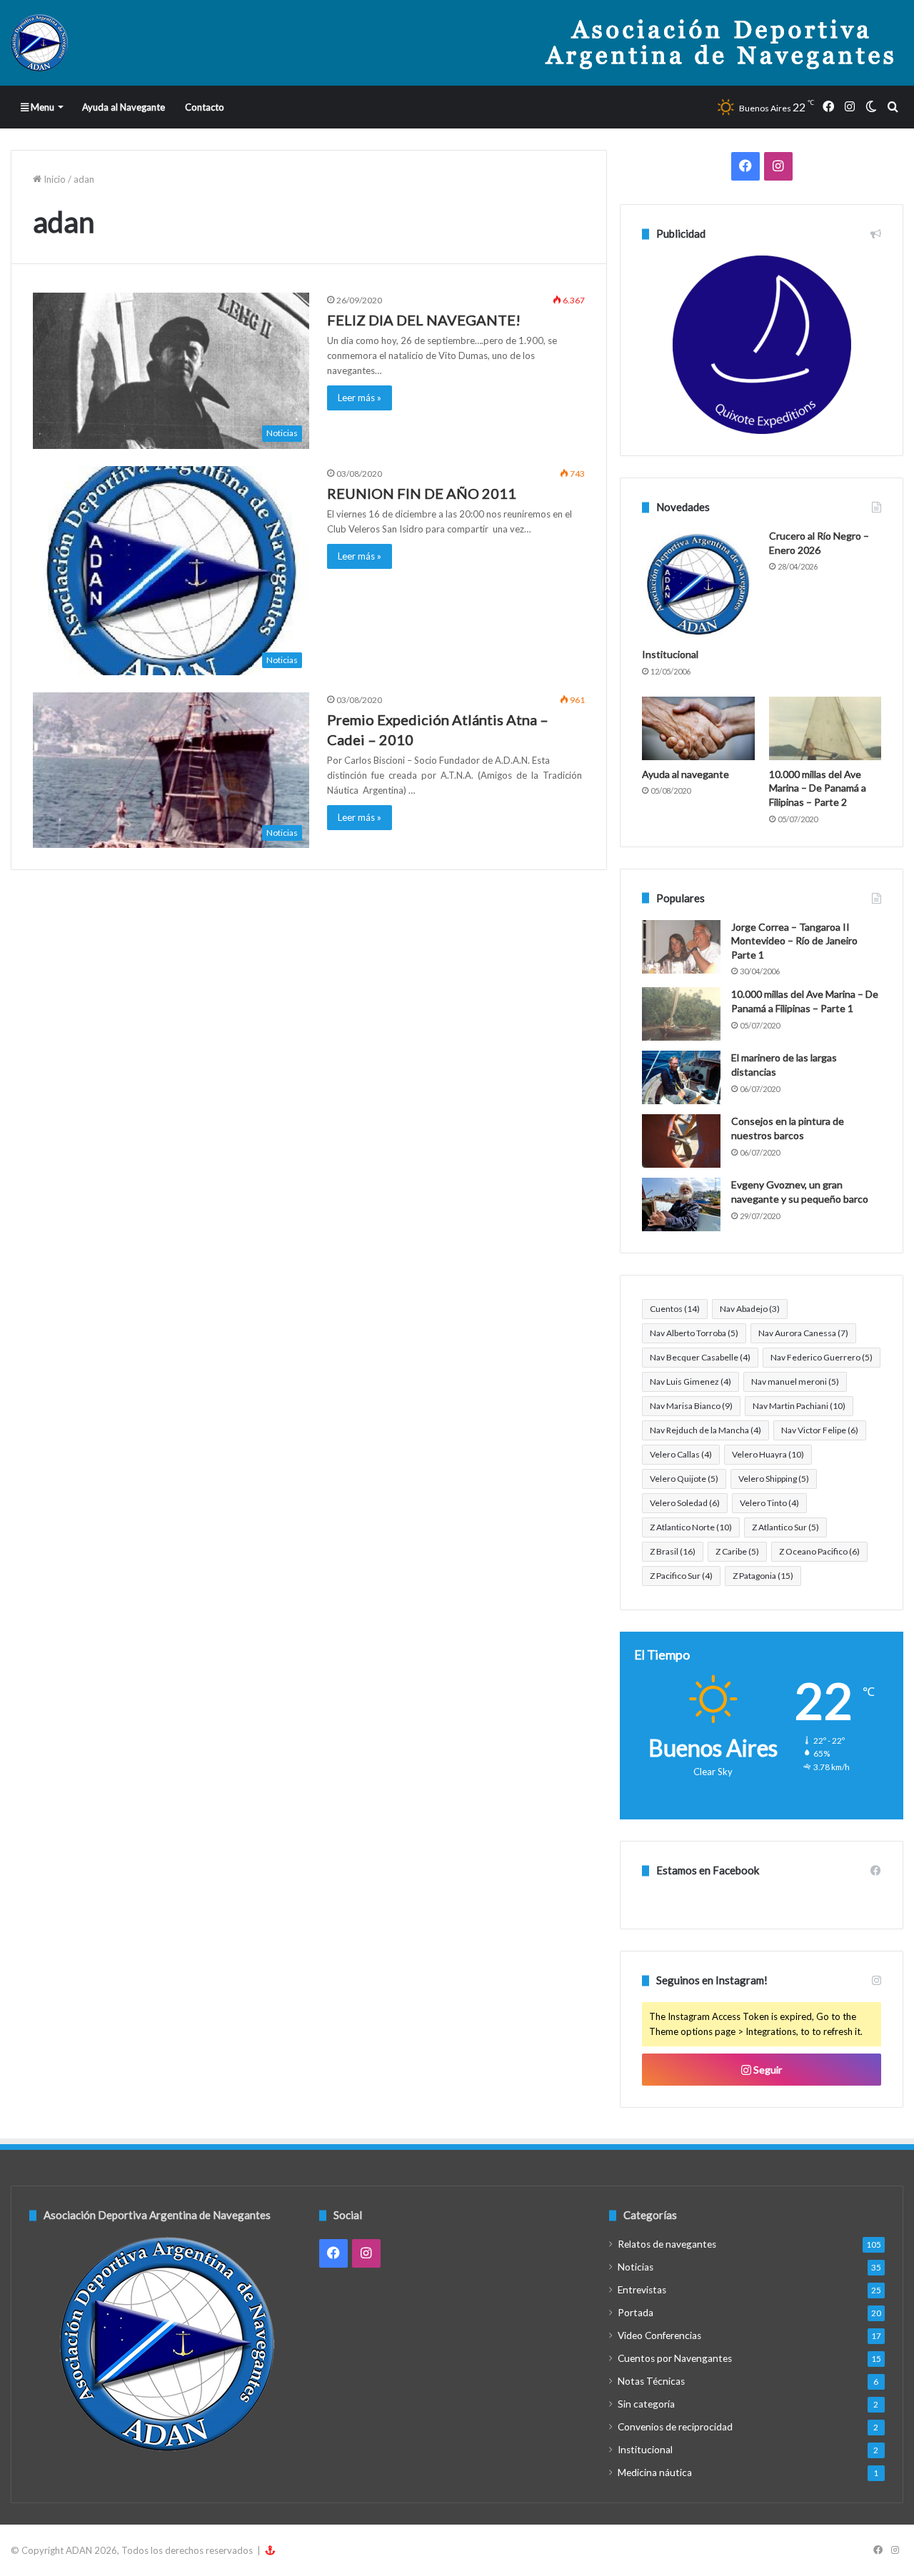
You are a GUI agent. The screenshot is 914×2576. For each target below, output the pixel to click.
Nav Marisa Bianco (691, 1406)
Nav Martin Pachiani (799, 1406)
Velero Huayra (768, 1454)
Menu (41, 107)
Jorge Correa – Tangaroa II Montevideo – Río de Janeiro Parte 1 (794, 941)
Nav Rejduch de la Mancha (705, 1430)
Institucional (670, 654)
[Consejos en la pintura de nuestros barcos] (681, 1141)
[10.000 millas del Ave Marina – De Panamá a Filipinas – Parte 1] (681, 1014)
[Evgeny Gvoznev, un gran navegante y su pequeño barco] (681, 1204)
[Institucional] (698, 585)
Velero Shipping (774, 1479)
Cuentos (675, 1309)
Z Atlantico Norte (691, 1527)
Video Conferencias (659, 2335)
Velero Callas (681, 1454)
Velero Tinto (769, 1503)
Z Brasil (673, 1551)
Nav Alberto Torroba (694, 1333)
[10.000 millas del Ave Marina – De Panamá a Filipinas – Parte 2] (825, 728)
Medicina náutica (655, 2473)
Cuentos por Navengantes (675, 2358)
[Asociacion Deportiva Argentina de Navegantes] (39, 43)
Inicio (54, 179)
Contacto (205, 107)
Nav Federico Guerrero (822, 1357)
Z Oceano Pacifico (819, 1551)
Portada (636, 2313)
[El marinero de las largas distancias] (681, 1077)
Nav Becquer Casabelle (700, 1357)
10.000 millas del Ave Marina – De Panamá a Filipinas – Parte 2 (818, 788)
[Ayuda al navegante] (698, 728)
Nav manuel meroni (795, 1382)
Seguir (767, 2070)
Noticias (636, 2267)
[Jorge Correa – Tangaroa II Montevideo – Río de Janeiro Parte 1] (681, 947)
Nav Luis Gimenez (690, 1382)
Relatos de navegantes (667, 2244)
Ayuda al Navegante (124, 107)
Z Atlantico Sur (785, 1527)
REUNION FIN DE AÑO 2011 (422, 493)
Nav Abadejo (750, 1309)
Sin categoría (646, 2404)
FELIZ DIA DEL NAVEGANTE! (424, 320)
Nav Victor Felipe (820, 1430)
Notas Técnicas (651, 2381)
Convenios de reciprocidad (675, 2427)
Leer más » (360, 398)
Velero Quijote (684, 1479)
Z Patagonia (763, 1576)
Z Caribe (737, 1551)
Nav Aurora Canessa (803, 1333)
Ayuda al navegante (685, 774)
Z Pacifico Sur (681, 1576)
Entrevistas (642, 2290)
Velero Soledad (685, 1503)
